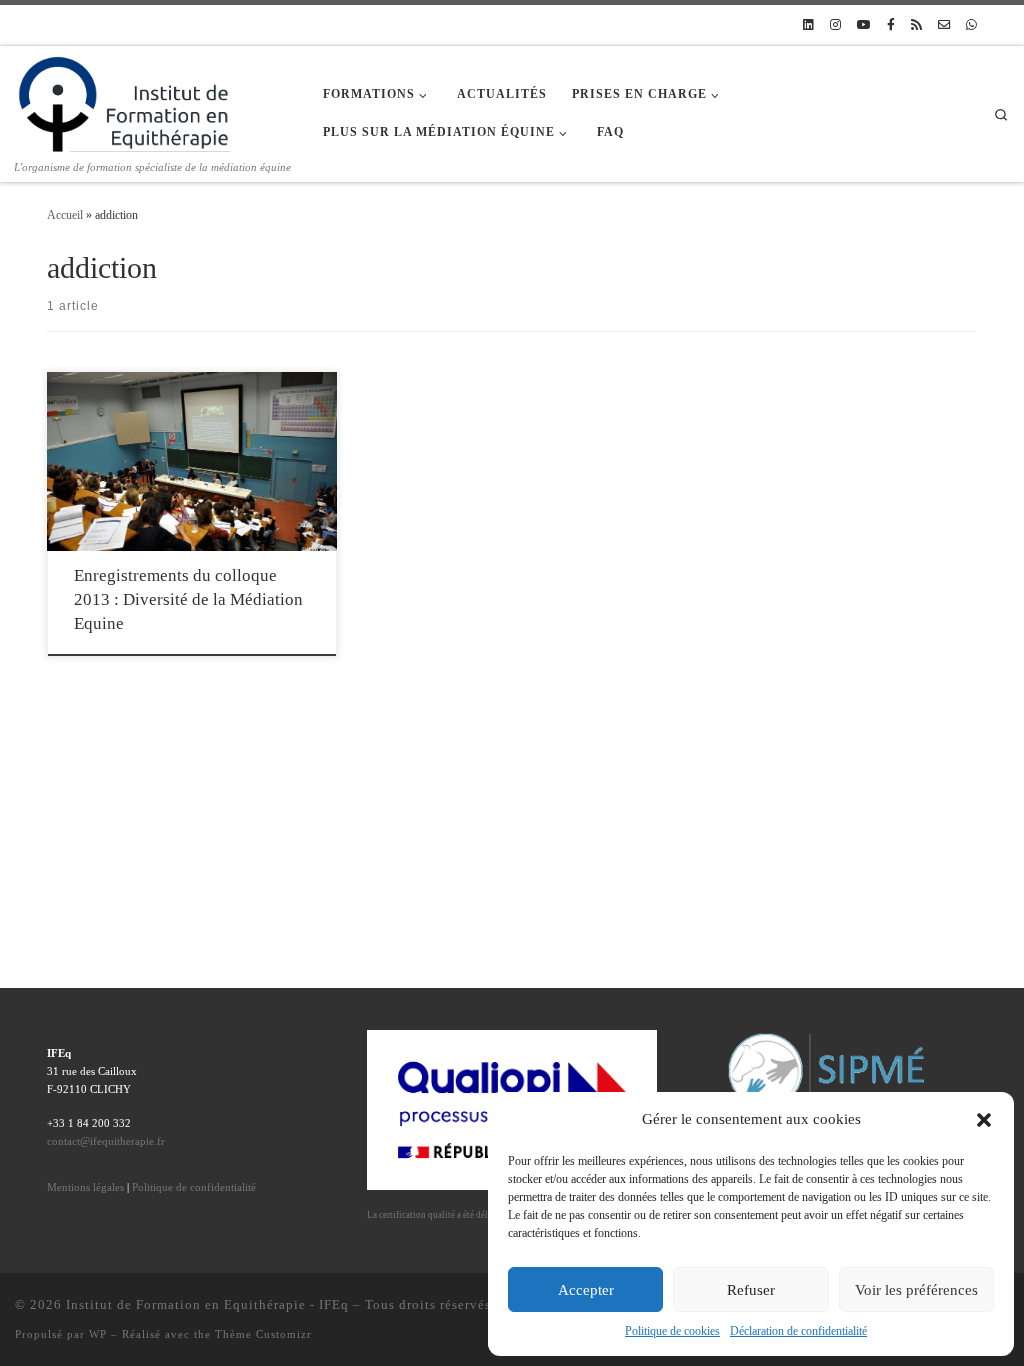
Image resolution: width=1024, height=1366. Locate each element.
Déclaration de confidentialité (798, 1331)
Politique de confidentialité (194, 1187)
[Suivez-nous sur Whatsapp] (971, 25)
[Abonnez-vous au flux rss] (916, 25)
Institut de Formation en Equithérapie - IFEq (207, 1304)
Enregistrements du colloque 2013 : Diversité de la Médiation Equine (188, 600)
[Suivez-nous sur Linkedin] (808, 25)
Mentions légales (85, 1187)
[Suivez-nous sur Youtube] (864, 25)
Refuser (751, 1290)
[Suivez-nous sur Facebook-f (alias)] (891, 25)
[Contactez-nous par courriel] (944, 25)
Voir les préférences (916, 1290)
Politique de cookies (672, 1331)
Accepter (586, 1290)
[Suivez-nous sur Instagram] (835, 25)
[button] (984, 1120)
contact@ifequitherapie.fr (106, 1141)
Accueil (65, 215)
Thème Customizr (263, 1334)
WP (98, 1334)
